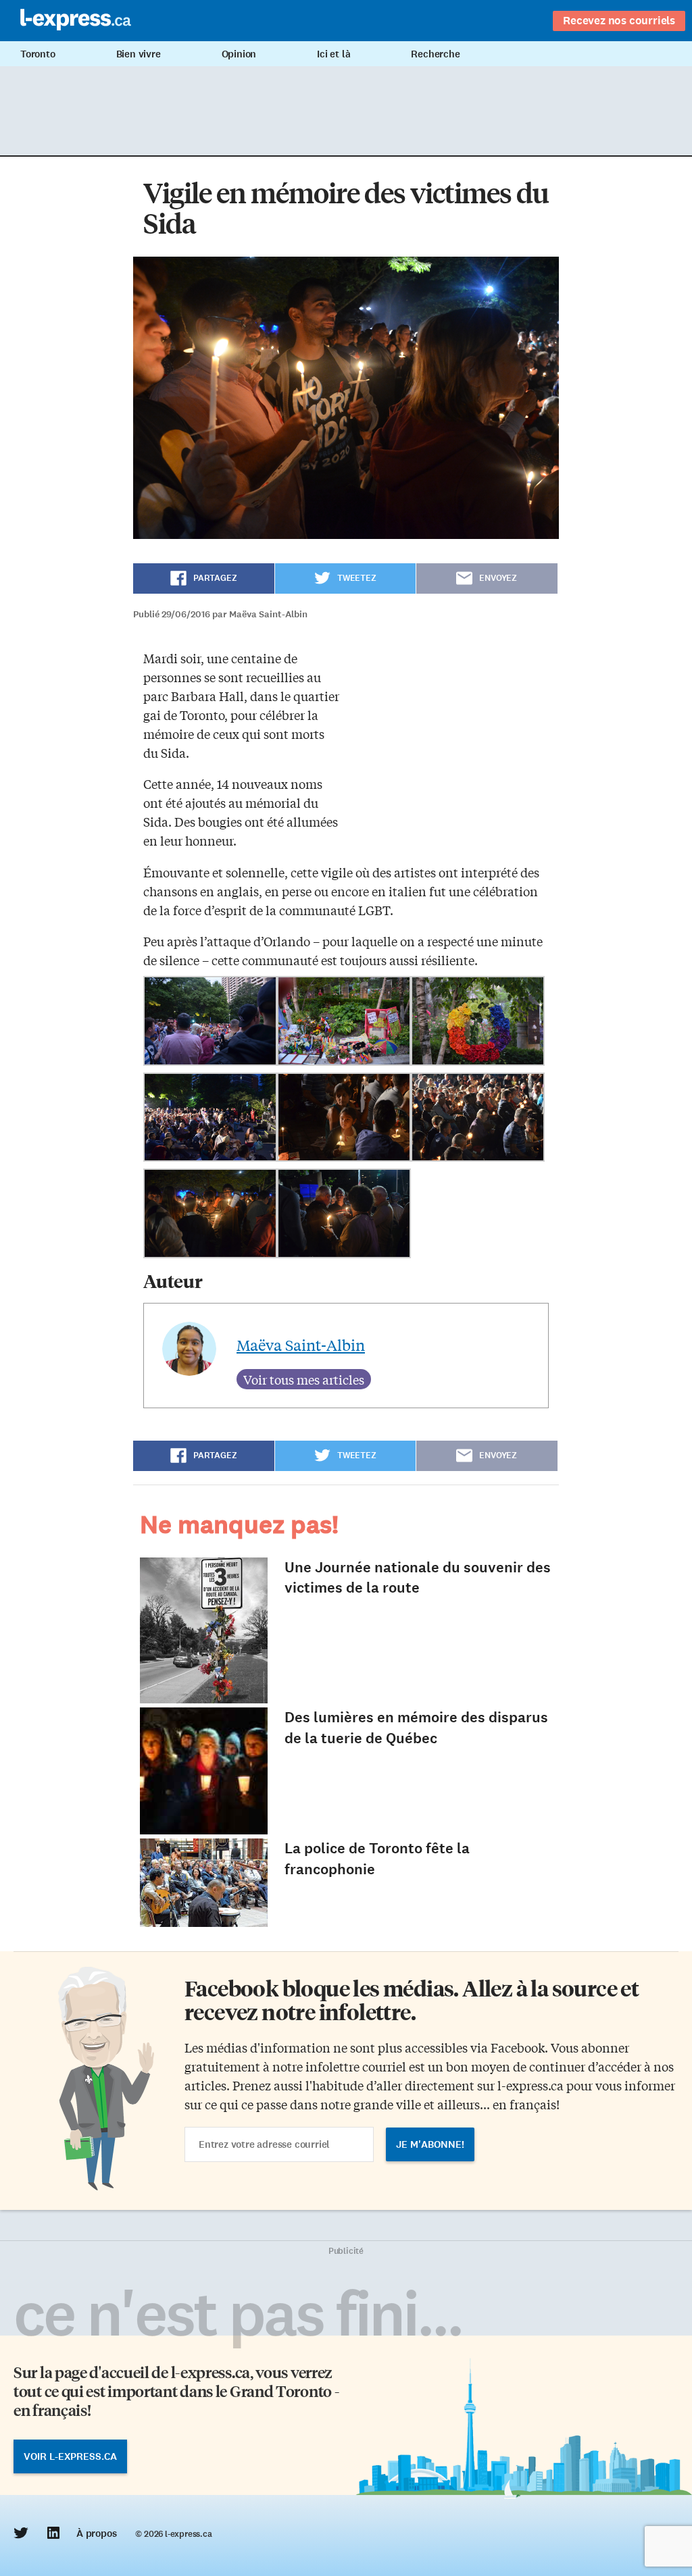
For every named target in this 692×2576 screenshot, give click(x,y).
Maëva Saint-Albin (301, 1345)
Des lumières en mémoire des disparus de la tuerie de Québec (416, 1728)
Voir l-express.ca (70, 2456)
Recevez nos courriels (619, 20)
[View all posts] (304, 1379)
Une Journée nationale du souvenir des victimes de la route (418, 1578)
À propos (96, 2533)
